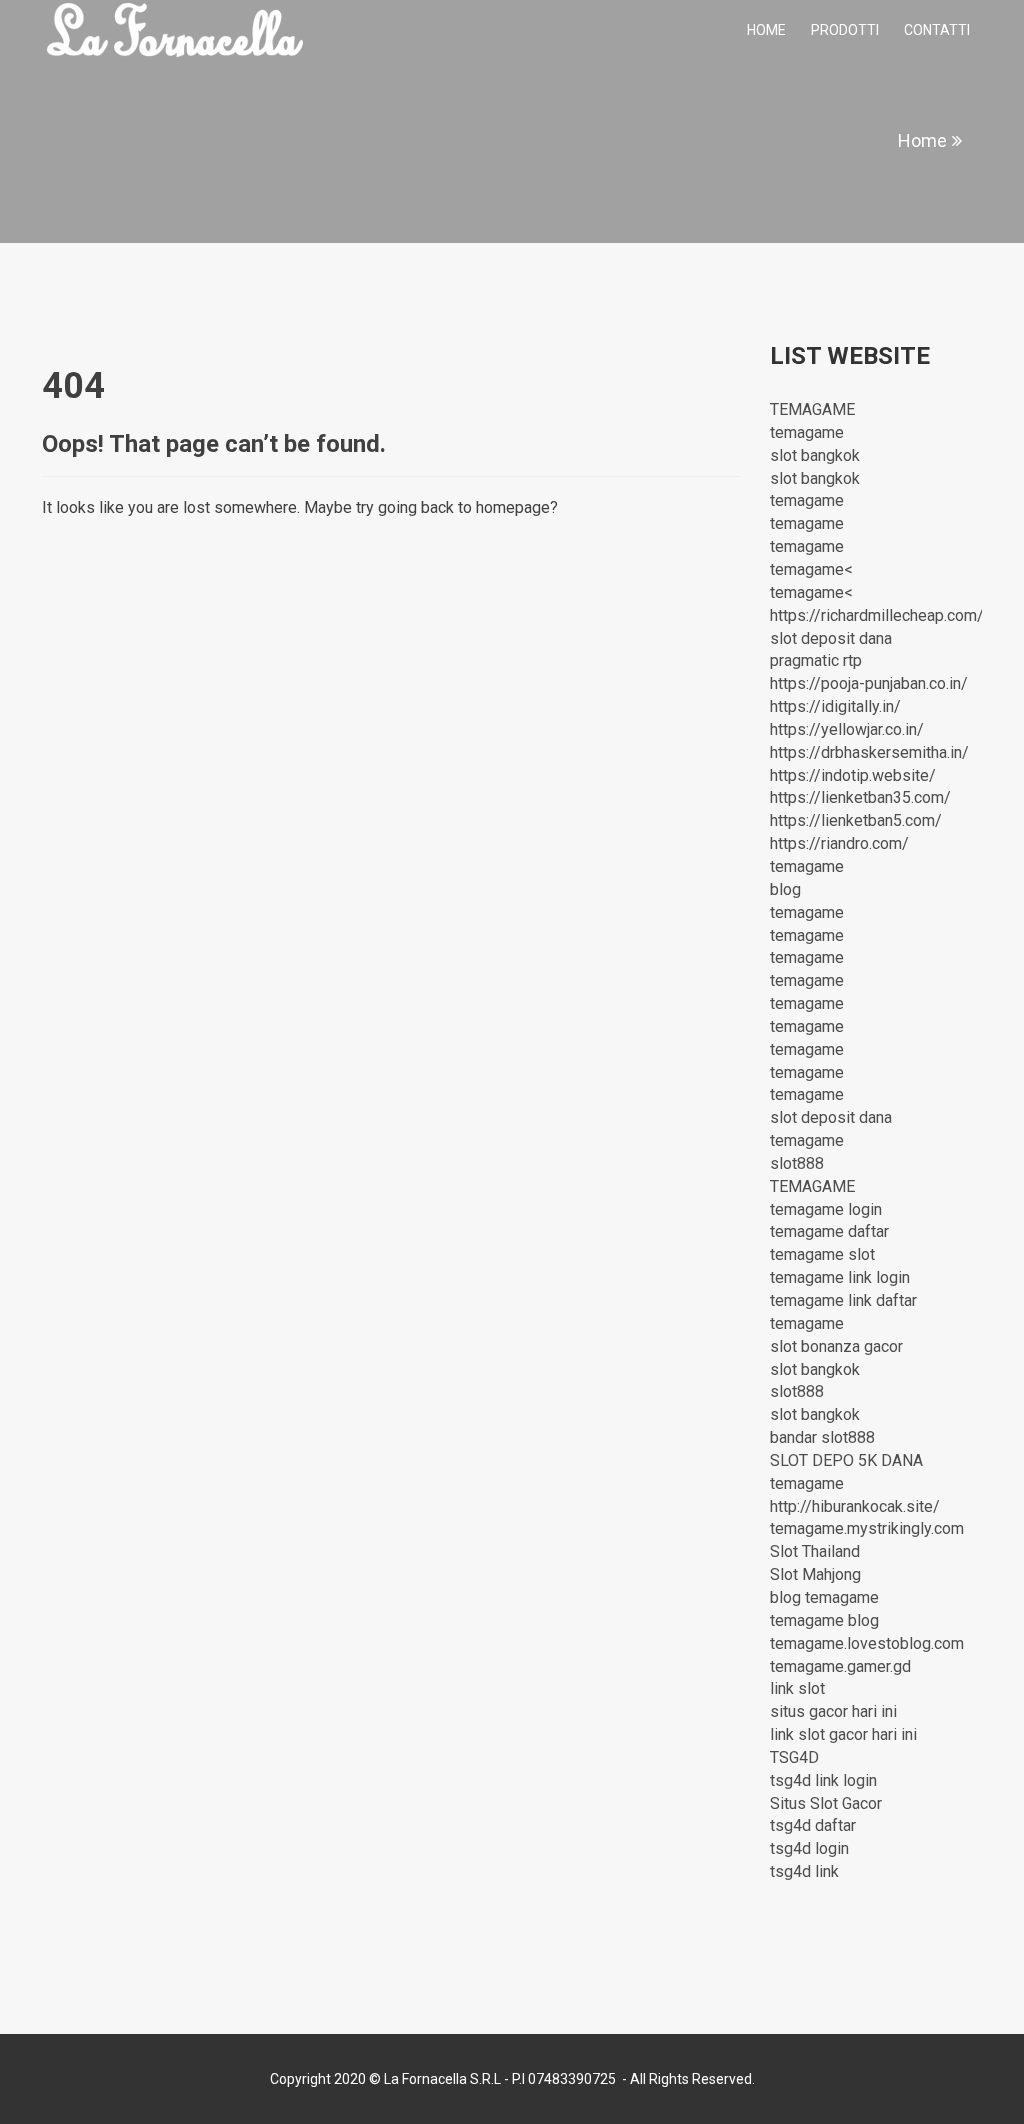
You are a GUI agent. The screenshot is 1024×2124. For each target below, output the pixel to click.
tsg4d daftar (813, 1825)
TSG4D (794, 1757)
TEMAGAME (812, 409)
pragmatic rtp (816, 660)
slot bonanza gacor (836, 1346)
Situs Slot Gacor (826, 1803)
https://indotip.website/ (853, 775)
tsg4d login (809, 1848)
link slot (797, 1688)
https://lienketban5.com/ (856, 820)
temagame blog (824, 1620)
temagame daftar (829, 1231)
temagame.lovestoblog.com (867, 1643)
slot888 (797, 1163)
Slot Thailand (815, 1551)
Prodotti (845, 30)
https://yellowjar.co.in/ (847, 729)
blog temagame (824, 1597)
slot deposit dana (831, 638)
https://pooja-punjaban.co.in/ (869, 683)
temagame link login (840, 1277)
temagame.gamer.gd (840, 1666)
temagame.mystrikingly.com (867, 1528)
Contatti (937, 30)
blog (785, 889)
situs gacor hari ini (833, 1711)
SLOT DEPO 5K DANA (846, 1460)
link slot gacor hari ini (843, 1734)
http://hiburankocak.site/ (855, 1506)
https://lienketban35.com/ (860, 797)
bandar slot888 (822, 1437)
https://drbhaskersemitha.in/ (869, 752)
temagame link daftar (843, 1300)
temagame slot (822, 1254)
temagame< (811, 569)
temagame (807, 432)
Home (766, 30)
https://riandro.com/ (839, 843)
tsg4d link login (823, 1780)
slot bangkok (815, 455)
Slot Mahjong (815, 1574)
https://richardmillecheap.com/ (877, 615)
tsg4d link (804, 1871)
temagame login (826, 1209)
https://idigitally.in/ (835, 706)
